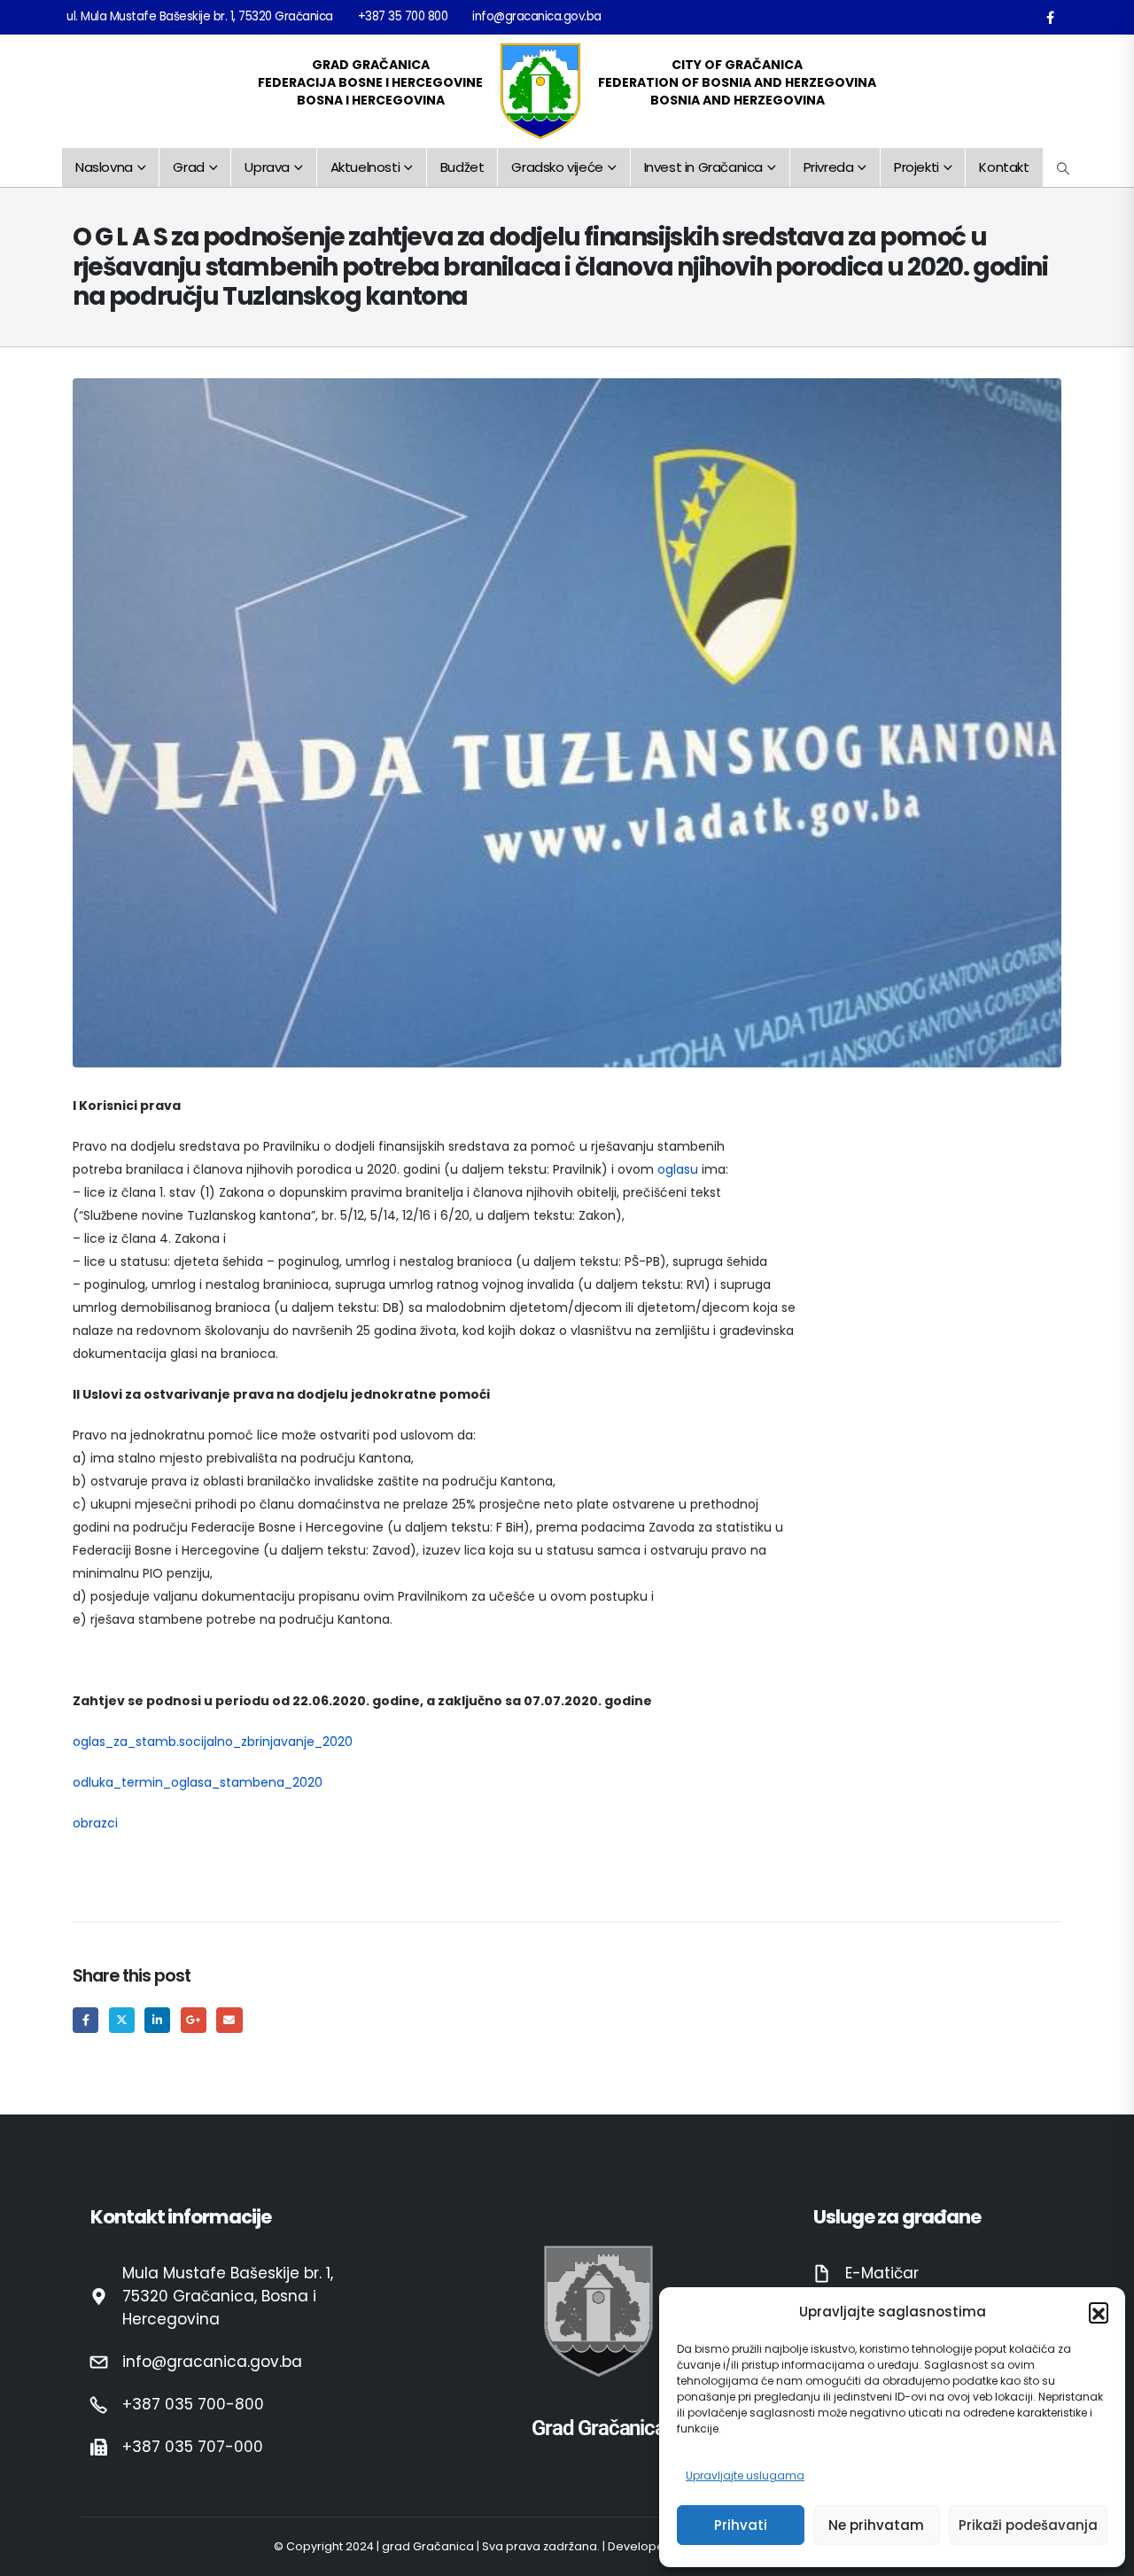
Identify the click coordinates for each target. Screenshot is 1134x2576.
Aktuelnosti (365, 167)
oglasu (678, 1169)
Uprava (267, 167)
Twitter (122, 2020)
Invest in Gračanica (703, 167)
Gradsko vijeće (557, 167)
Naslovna (104, 167)
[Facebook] (1050, 17)
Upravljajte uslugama (745, 2475)
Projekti (917, 167)
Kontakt (1004, 167)
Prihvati (741, 2525)
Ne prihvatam (876, 2525)
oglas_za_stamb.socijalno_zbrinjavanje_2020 (213, 1742)
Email (229, 2020)
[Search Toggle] (1064, 168)
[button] (1099, 2312)
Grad (188, 167)
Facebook (85, 2020)
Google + (194, 2020)
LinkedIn (157, 2020)
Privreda (829, 167)
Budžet (462, 167)
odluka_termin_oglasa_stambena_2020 (198, 1782)
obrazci (95, 1823)
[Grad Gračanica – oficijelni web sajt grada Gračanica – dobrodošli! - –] (540, 91)
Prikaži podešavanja (1028, 2525)
